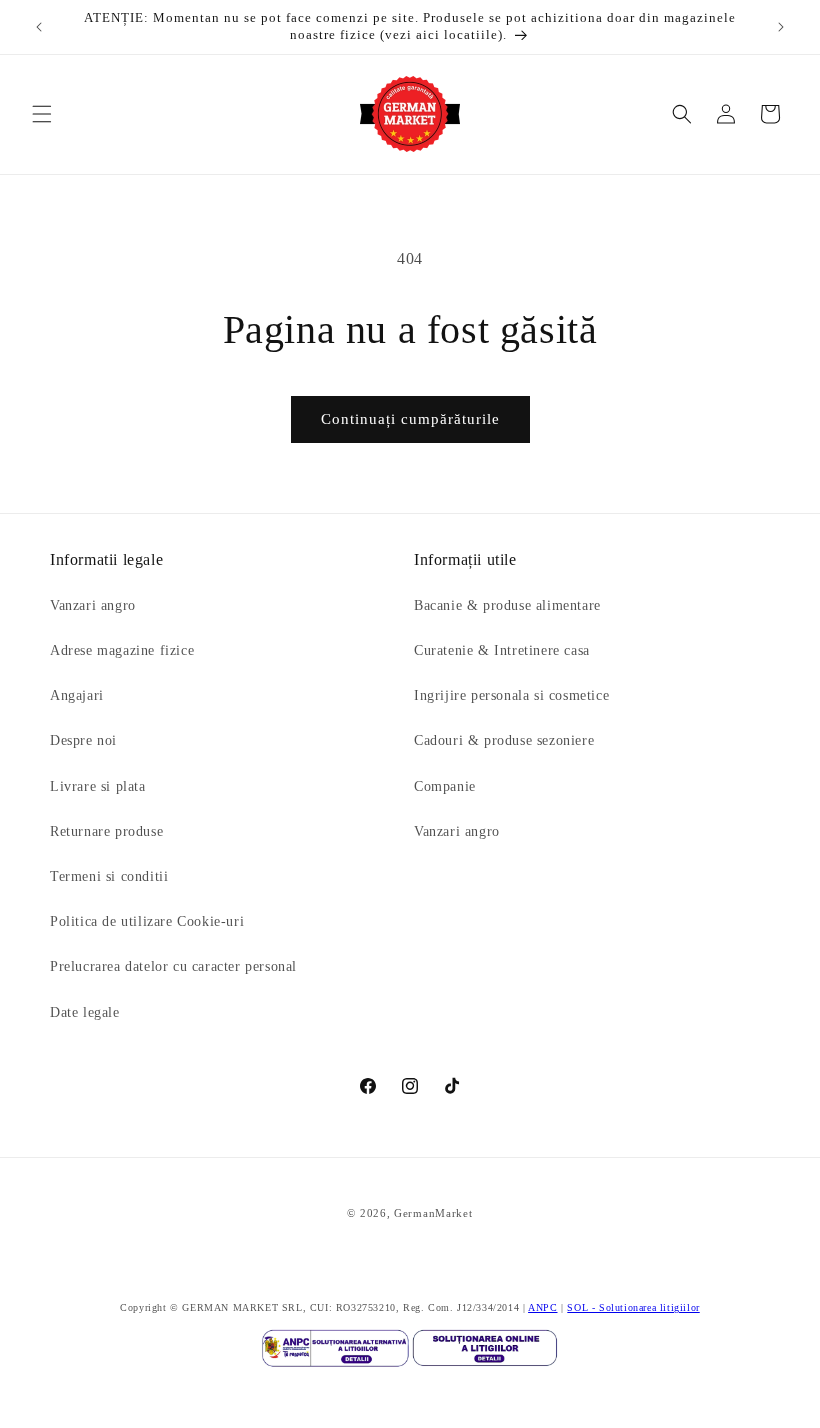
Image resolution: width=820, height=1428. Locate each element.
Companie (445, 786)
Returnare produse (106, 831)
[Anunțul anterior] (39, 27)
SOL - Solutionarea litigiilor (633, 1307)
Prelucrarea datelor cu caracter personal (173, 966)
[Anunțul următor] (781, 27)
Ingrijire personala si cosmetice (511, 695)
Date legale (85, 1012)
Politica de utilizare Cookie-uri (147, 921)
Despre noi (83, 740)
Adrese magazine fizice (122, 650)
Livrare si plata (98, 786)
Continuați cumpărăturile (410, 419)
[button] (42, 114)
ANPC (542, 1307)
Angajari (77, 695)
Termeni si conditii (109, 876)
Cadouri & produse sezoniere (504, 740)
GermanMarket (433, 1213)
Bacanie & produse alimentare (507, 605)
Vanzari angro (93, 605)
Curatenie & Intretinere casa (502, 650)
